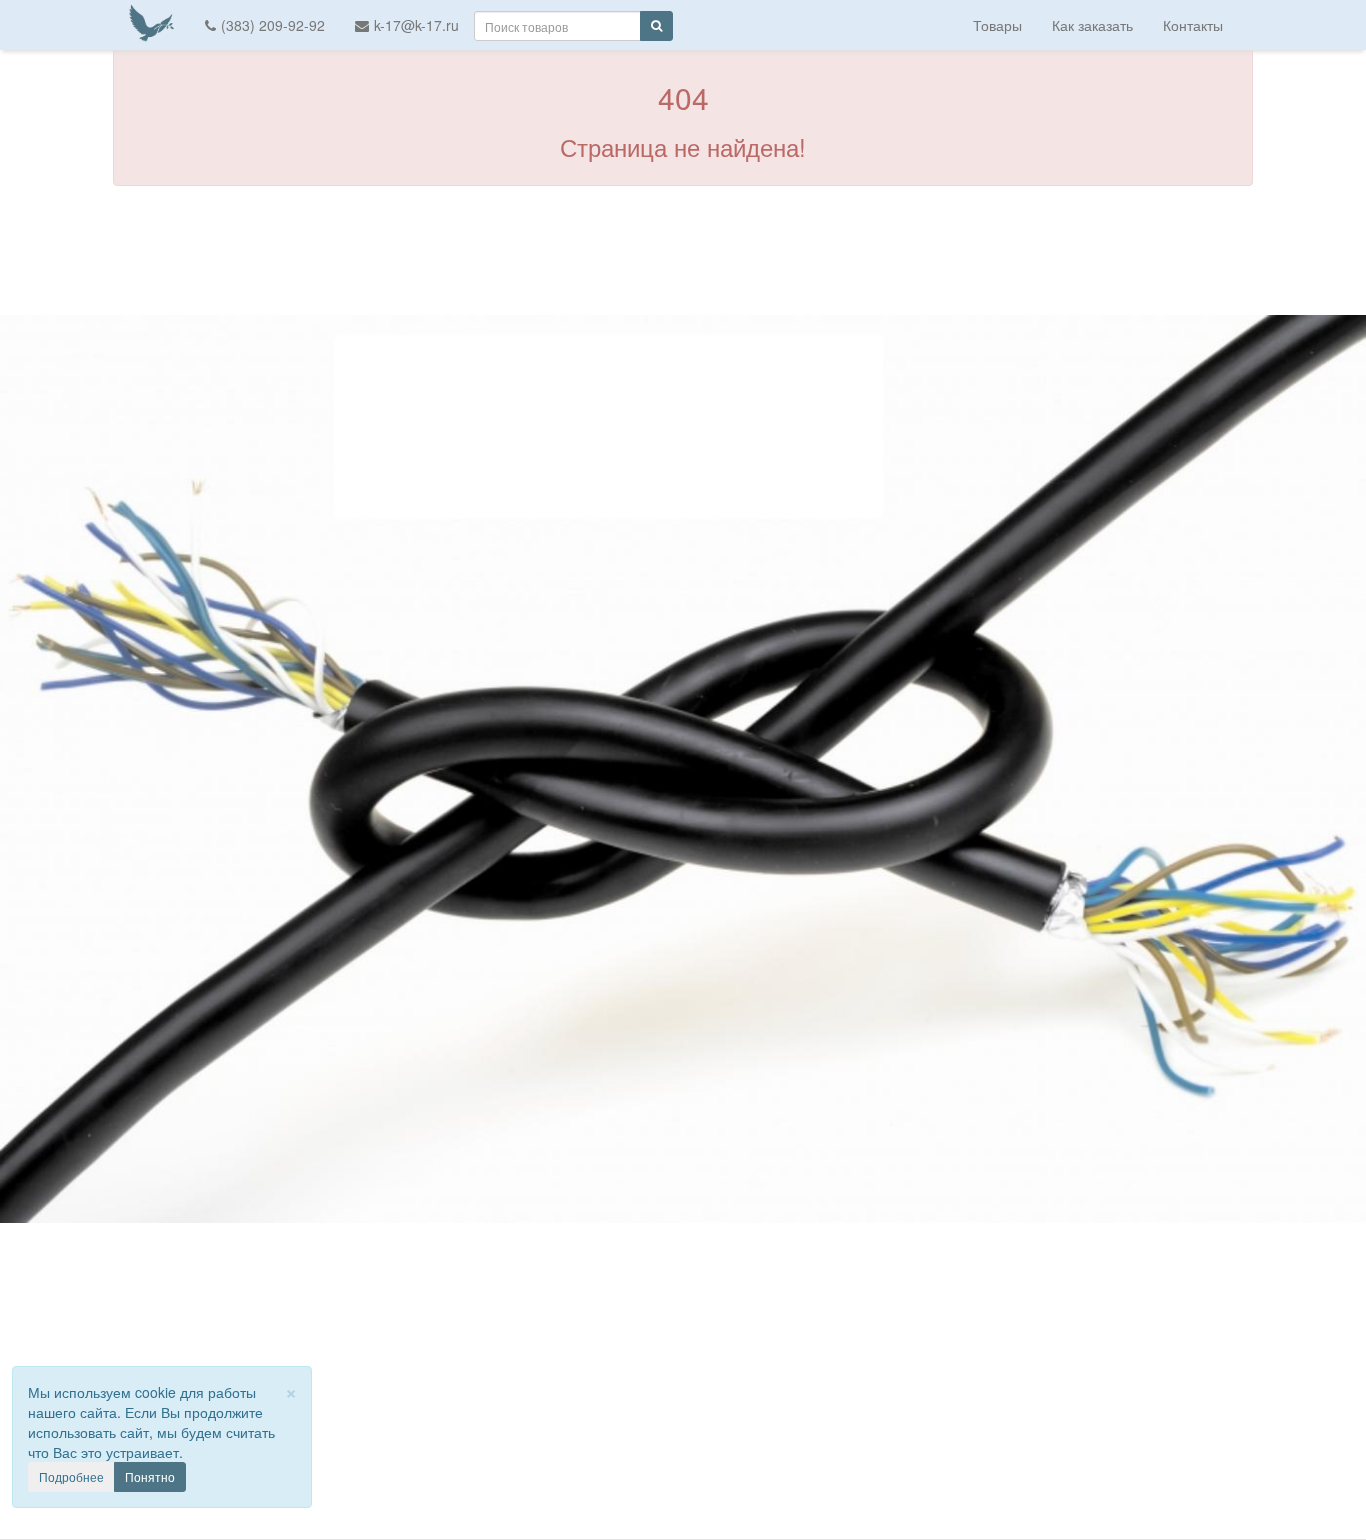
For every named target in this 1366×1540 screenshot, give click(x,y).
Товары (997, 25)
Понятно (150, 1476)
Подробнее (71, 1476)
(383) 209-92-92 (273, 25)
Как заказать (1092, 25)
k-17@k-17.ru (416, 25)
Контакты (1193, 25)
